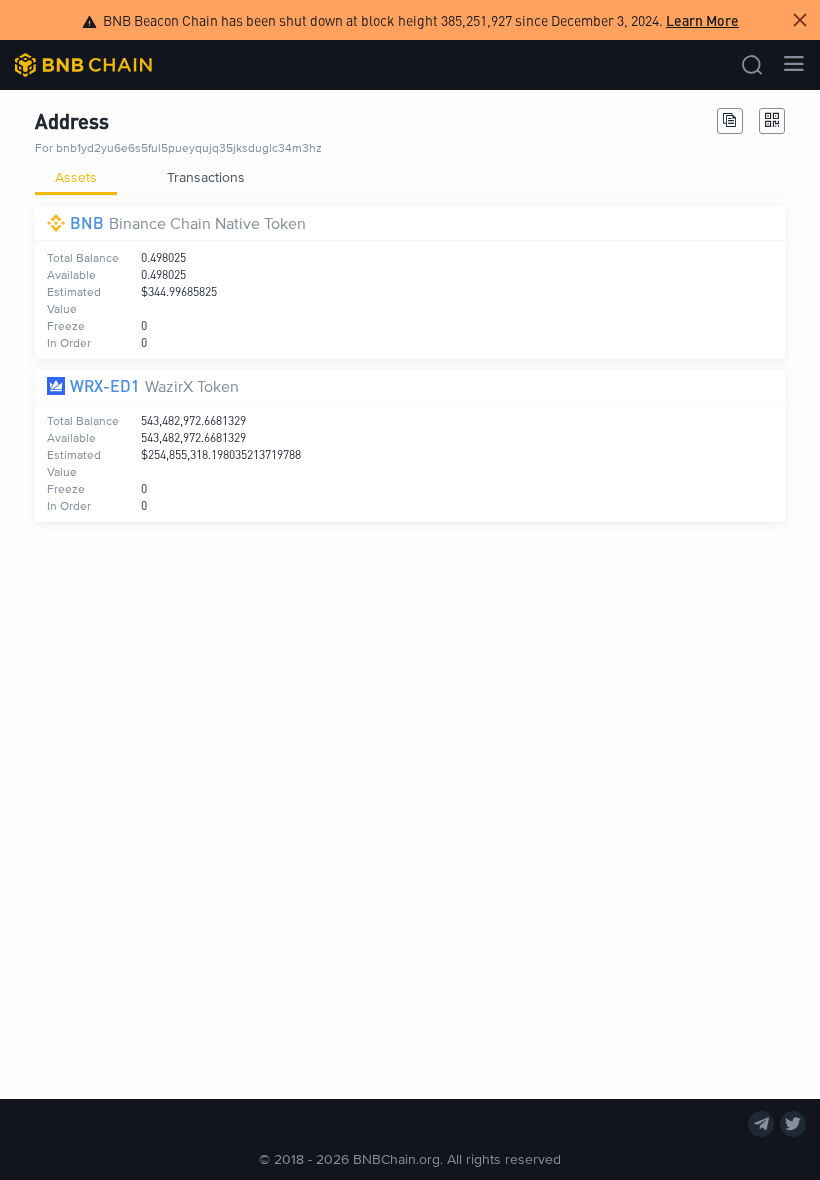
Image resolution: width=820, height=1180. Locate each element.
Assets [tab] (76, 176)
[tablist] (410, 177)
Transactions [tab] (206, 176)
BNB (87, 222)
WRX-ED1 (105, 385)
